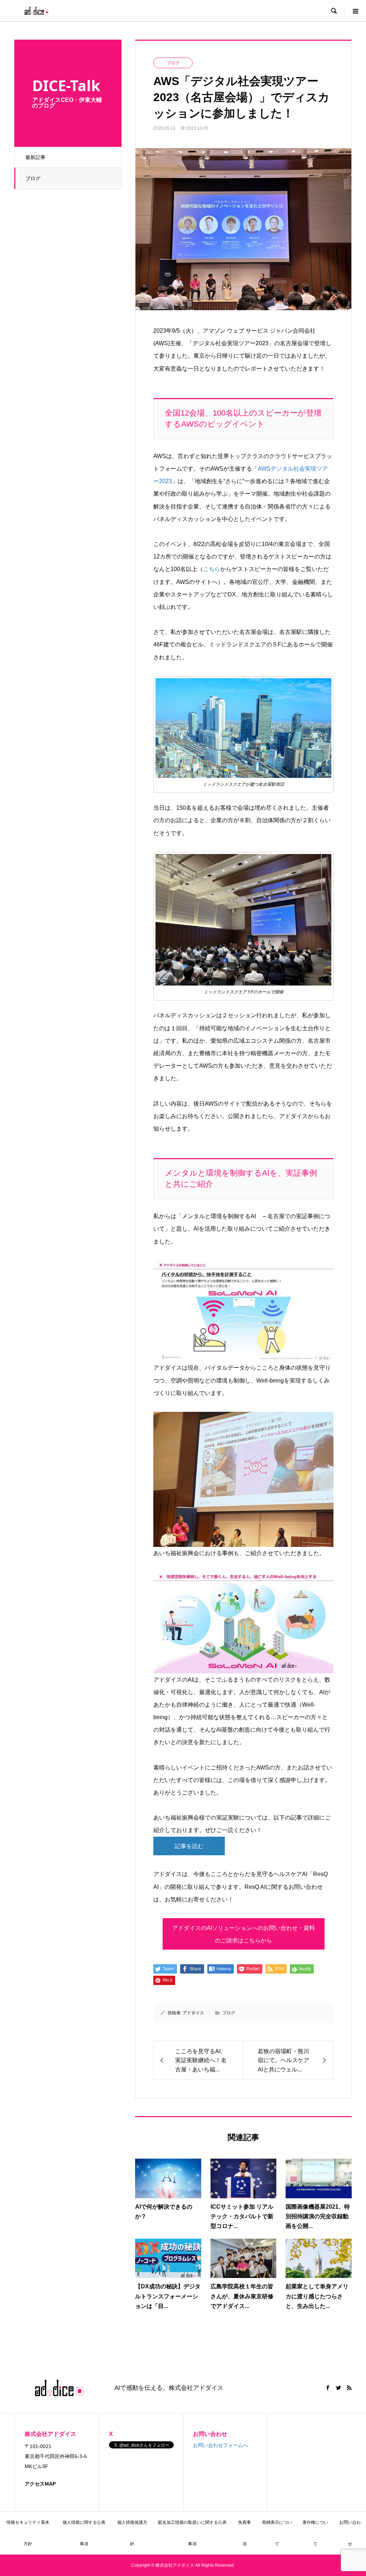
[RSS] (349, 2388)
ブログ (33, 178)
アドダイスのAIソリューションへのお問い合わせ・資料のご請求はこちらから (244, 1934)
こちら (212, 569)
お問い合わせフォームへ (221, 2445)
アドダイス (193, 2013)
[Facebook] (328, 2388)
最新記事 (35, 157)
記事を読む (189, 1846)
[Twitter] (338, 2388)
